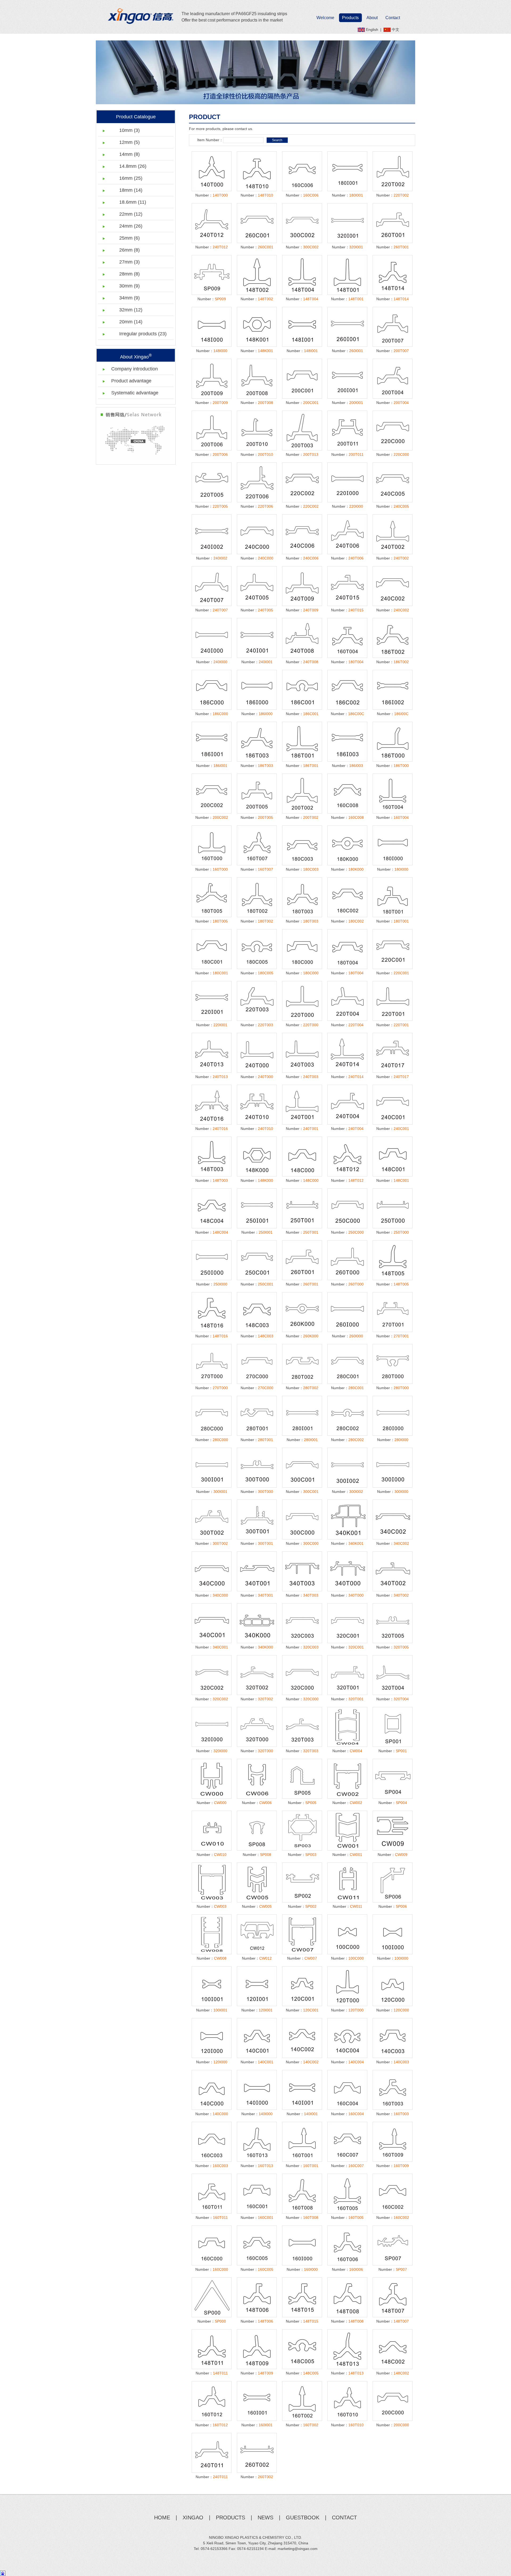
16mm (131, 178)
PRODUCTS (230, 2517)
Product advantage (131, 381)
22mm (131, 214)
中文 (395, 30)
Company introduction (135, 369)
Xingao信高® (141, 16)
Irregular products (143, 334)
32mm (131, 310)
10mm (129, 130)
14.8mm (133, 166)
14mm (129, 154)
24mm (131, 226)
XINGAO (193, 2517)
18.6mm (133, 202)
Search (277, 140)
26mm (129, 250)
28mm (129, 274)
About (372, 18)
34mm (129, 298)
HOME (162, 2517)
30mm (129, 286)
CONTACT (344, 2517)
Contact (393, 18)
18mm (131, 190)
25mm (129, 238)
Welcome (325, 18)
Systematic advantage (135, 393)
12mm (129, 142)
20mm (131, 322)
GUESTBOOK (303, 2517)
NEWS (265, 2517)
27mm (129, 262)
